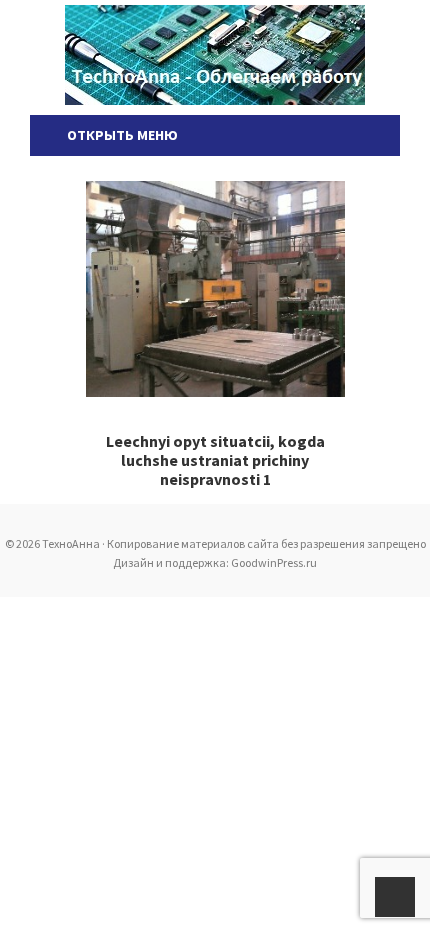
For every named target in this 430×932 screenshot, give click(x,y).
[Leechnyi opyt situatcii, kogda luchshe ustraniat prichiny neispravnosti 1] (215, 289)
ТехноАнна (215, 55)
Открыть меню (119, 135)
